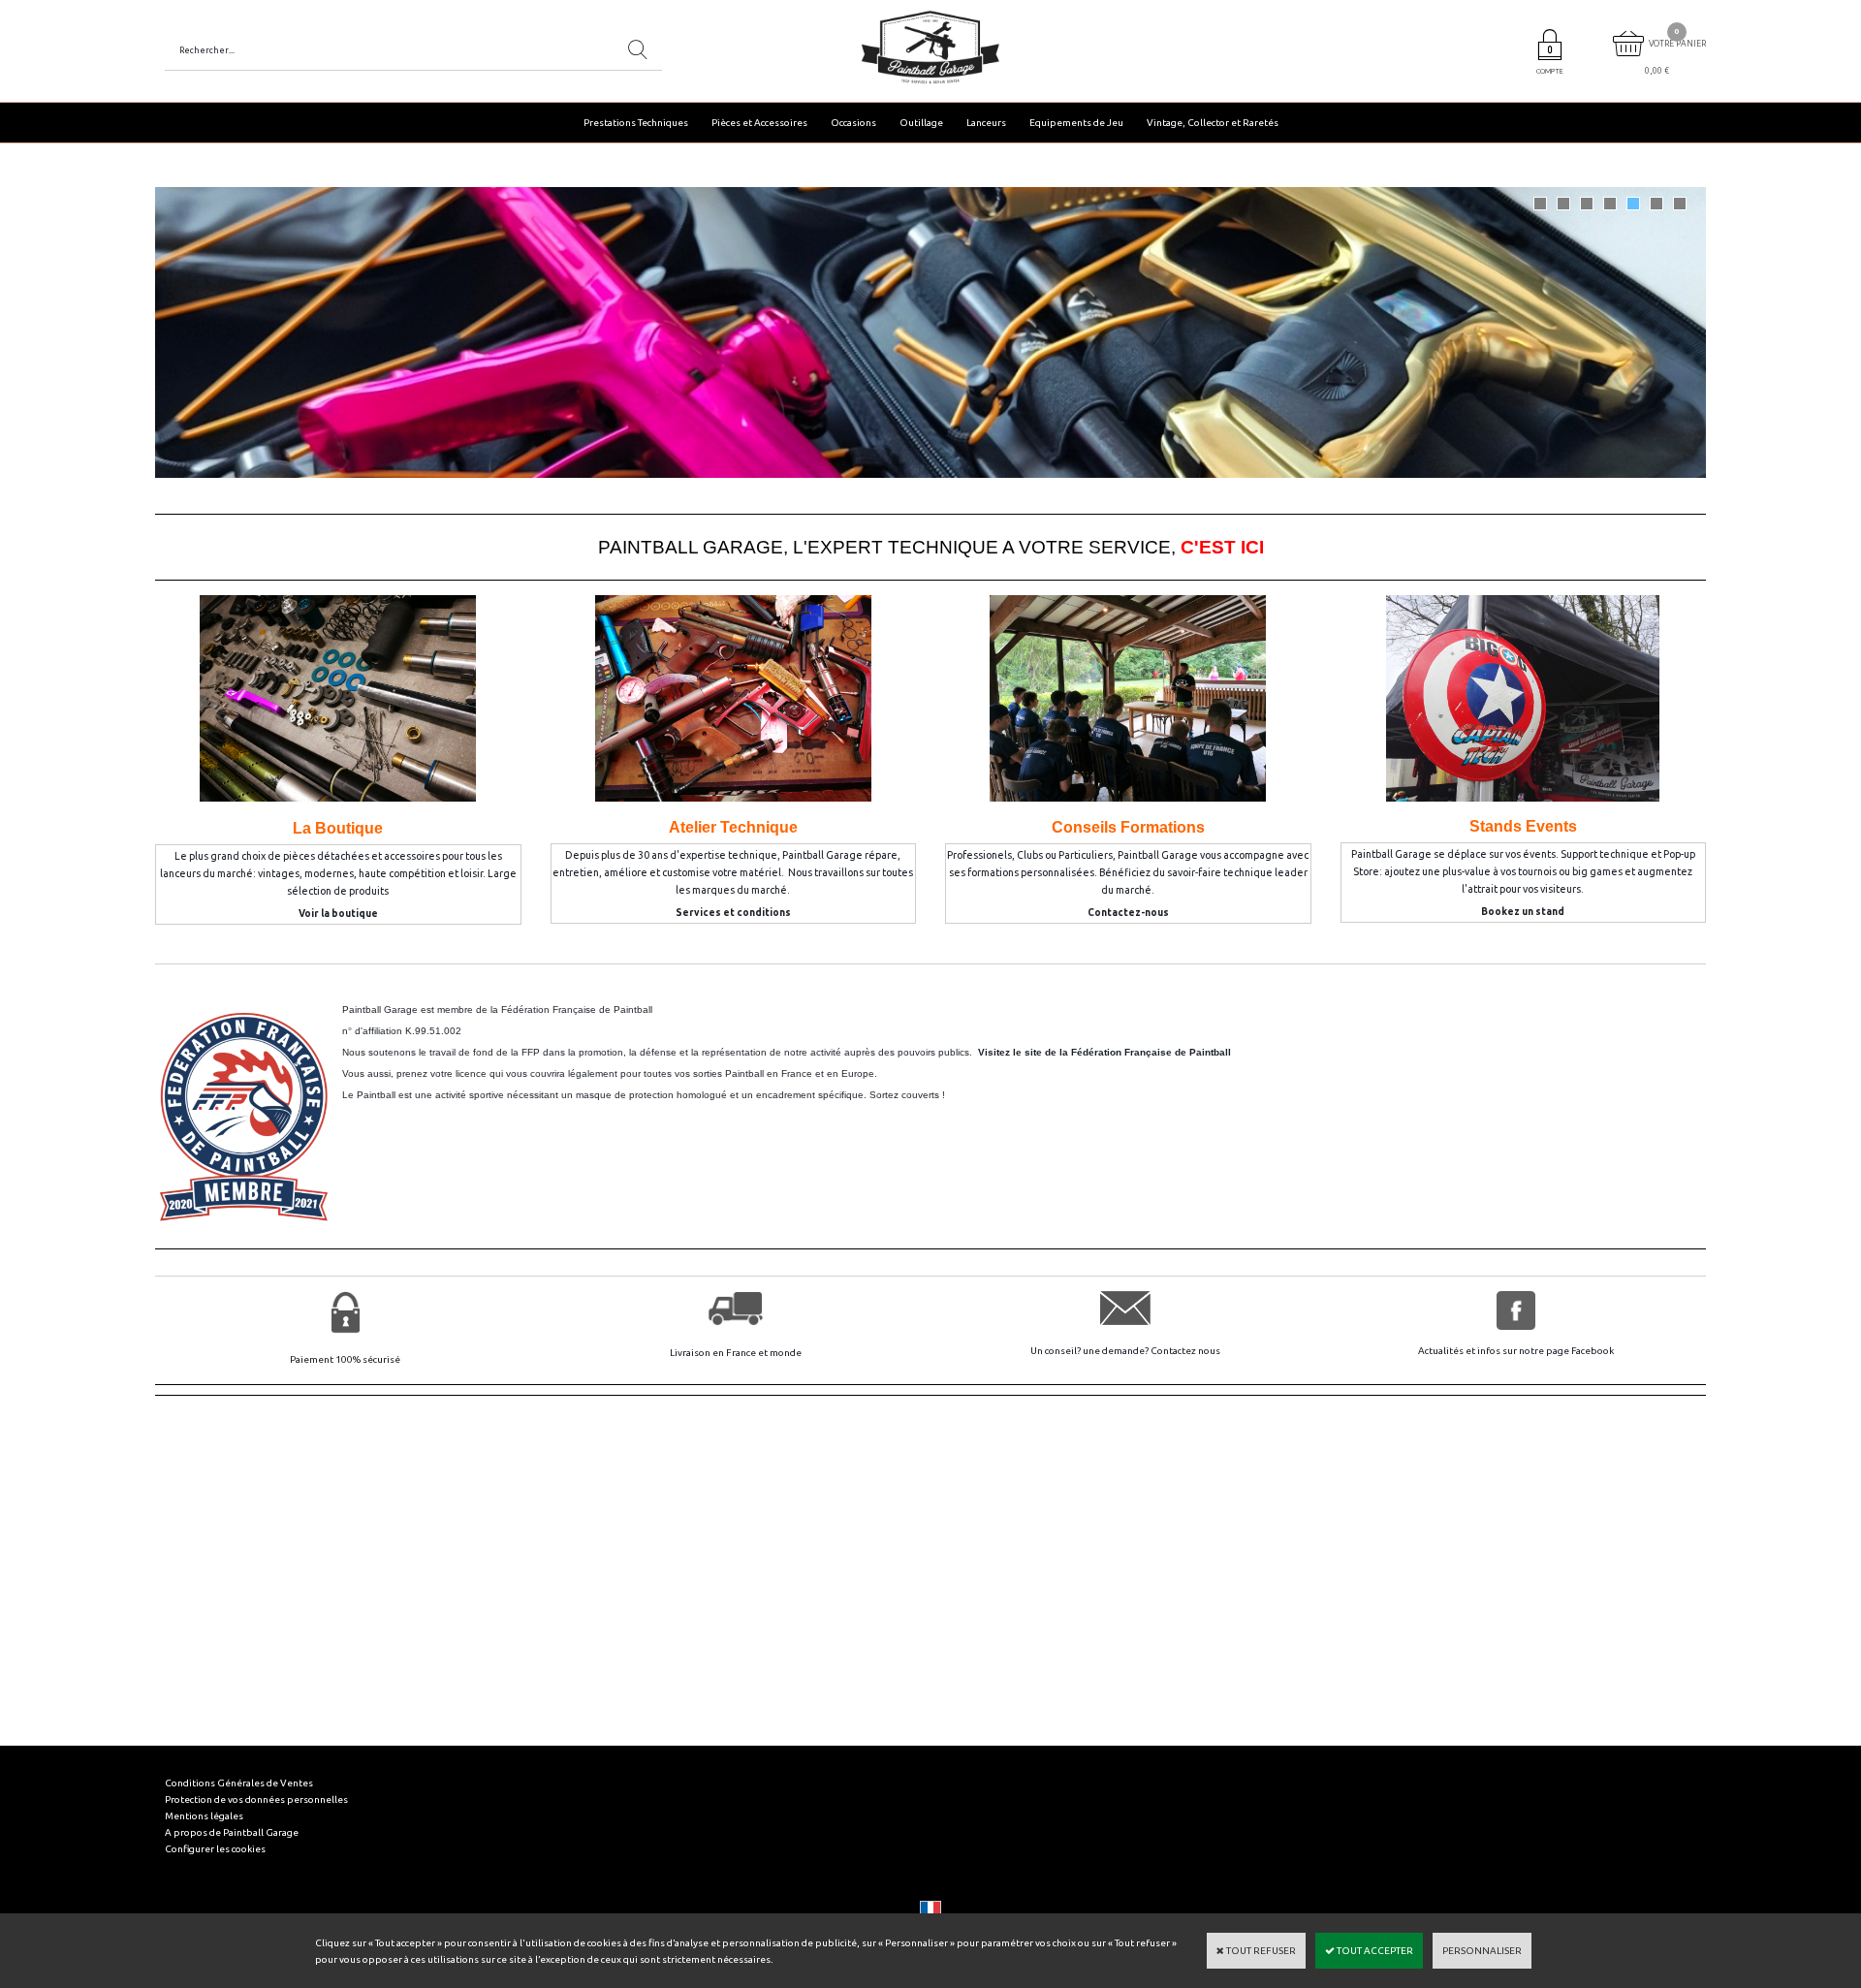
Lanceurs (986, 123)
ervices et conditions (737, 913)
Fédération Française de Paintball (577, 1010)
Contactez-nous (1128, 913)
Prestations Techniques (636, 123)
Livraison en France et (720, 1353)
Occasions (853, 123)
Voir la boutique (338, 914)
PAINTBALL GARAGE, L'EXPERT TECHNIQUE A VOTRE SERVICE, (931, 547)
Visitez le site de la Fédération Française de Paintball (1104, 1052)
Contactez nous (1185, 1351)
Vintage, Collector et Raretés (1213, 123)
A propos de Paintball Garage (232, 1832)
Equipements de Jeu (1076, 123)
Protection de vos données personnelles (256, 1799)
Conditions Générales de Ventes (239, 1783)
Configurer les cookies (215, 1849)
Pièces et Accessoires (759, 123)
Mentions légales (204, 1816)
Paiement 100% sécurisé (345, 1359)
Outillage (921, 123)
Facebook (1593, 1351)
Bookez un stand (1523, 912)
